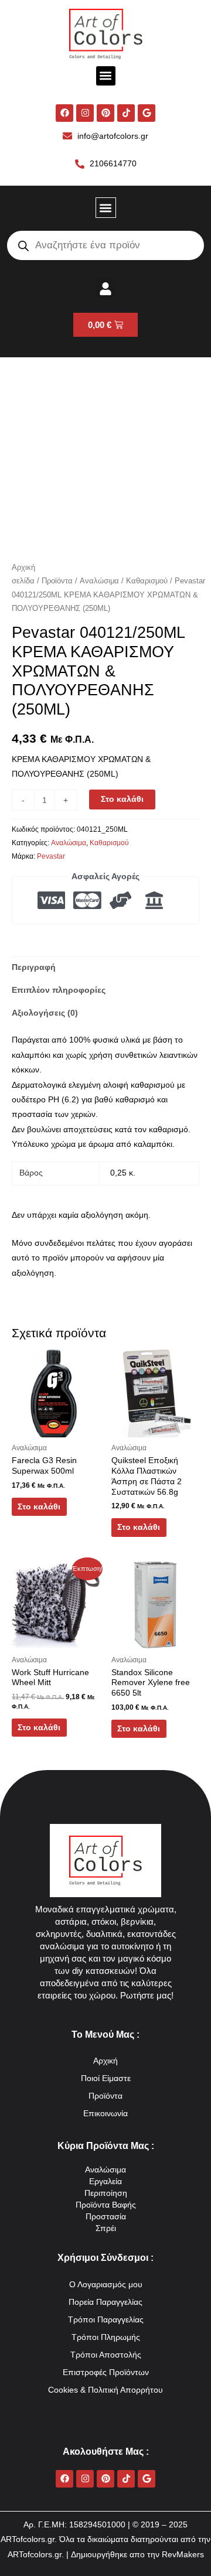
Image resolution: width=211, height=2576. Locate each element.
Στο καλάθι (122, 799)
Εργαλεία (105, 2182)
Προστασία (106, 2217)
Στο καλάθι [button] (39, 1507)
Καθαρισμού (147, 581)
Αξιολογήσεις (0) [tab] (45, 1013)
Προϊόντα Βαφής (106, 2205)
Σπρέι (106, 2228)
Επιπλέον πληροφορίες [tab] (59, 990)
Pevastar (51, 856)
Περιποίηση (106, 2193)
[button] (106, 76)
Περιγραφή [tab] (34, 967)
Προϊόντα (57, 581)
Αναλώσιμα (99, 581)
